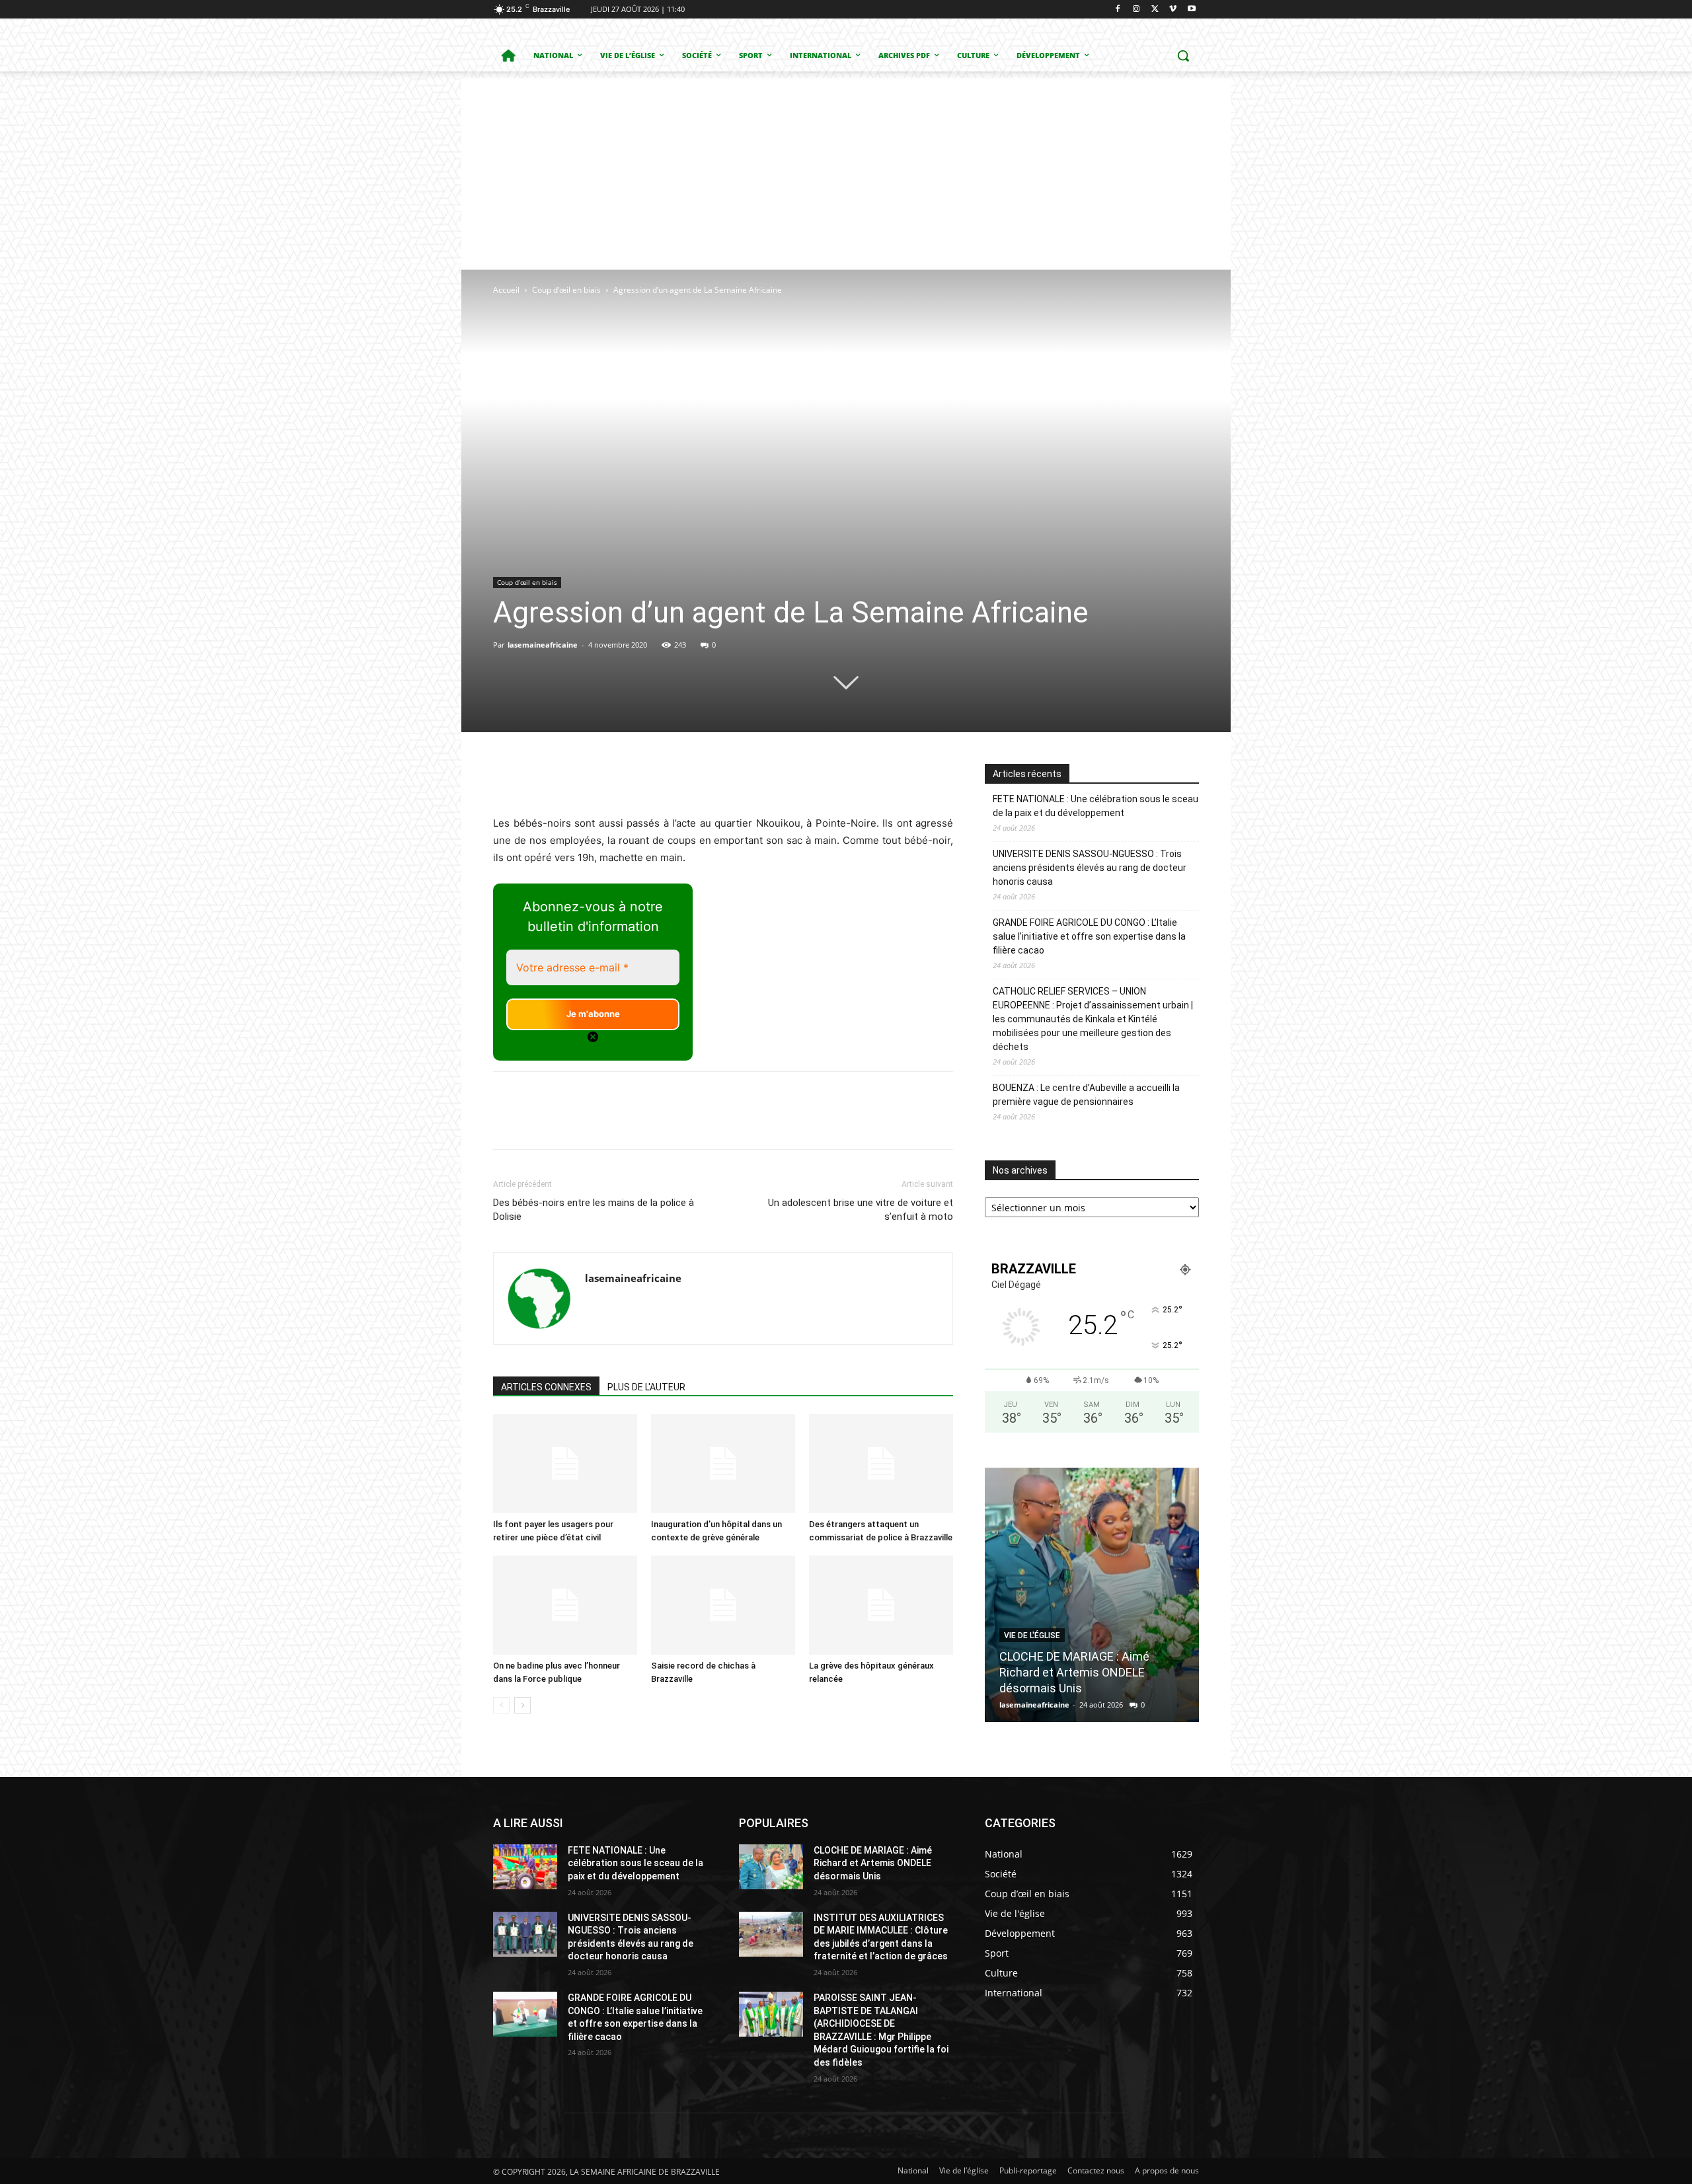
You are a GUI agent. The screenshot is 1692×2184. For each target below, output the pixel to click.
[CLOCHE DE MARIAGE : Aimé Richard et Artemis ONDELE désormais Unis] (1092, 1595)
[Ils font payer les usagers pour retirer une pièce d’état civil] (565, 1464)
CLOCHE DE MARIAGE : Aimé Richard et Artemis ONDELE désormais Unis (1074, 1672)
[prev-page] (501, 1705)
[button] (1183, 56)
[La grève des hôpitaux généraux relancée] (881, 1605)
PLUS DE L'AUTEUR (646, 1387)
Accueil (506, 290)
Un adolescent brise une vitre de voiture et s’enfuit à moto (861, 1210)
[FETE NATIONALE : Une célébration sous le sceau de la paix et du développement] (525, 1867)
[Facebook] (1118, 10)
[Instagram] (1136, 10)
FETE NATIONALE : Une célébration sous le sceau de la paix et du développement (1096, 806)
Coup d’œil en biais (566, 290)
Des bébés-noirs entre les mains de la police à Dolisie (594, 1210)
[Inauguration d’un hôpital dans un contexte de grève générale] (723, 1464)
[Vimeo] (1173, 10)
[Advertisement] (846, 170)
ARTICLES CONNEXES (546, 1387)
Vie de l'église (1032, 1636)
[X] (1155, 10)
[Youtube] (1191, 10)
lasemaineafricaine (543, 645)
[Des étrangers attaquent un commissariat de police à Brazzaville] (881, 1464)
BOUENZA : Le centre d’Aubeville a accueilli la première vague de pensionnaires (1086, 1095)
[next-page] (522, 1705)
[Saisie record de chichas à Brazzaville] (723, 1605)
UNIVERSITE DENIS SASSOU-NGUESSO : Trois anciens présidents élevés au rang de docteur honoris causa (1090, 868)
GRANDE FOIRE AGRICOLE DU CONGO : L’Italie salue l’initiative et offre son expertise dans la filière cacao (1089, 936)
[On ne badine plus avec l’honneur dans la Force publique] (565, 1605)
